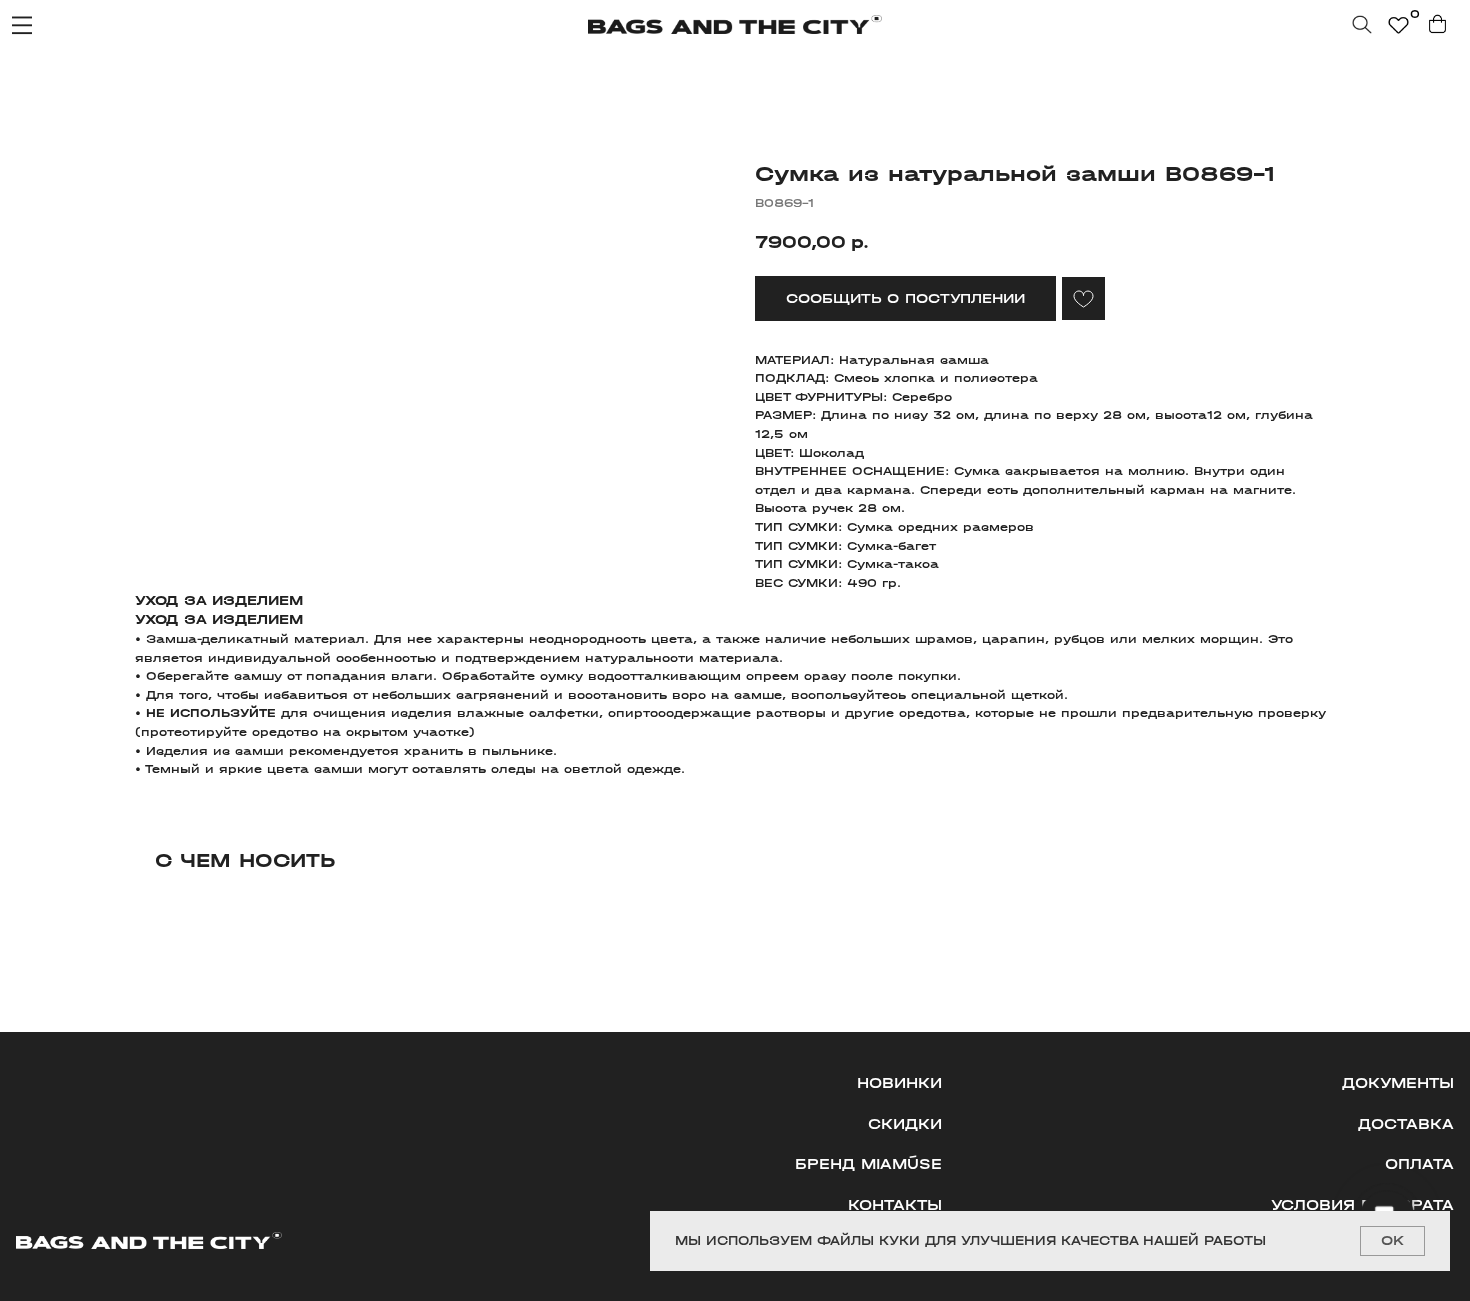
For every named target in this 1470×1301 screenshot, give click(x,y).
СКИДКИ (905, 1124)
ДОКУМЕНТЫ (1398, 1083)
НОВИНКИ (899, 1083)
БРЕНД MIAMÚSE (868, 1164)
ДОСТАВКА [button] (1406, 1124)
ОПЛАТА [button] (1419, 1164)
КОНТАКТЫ (895, 1205)
